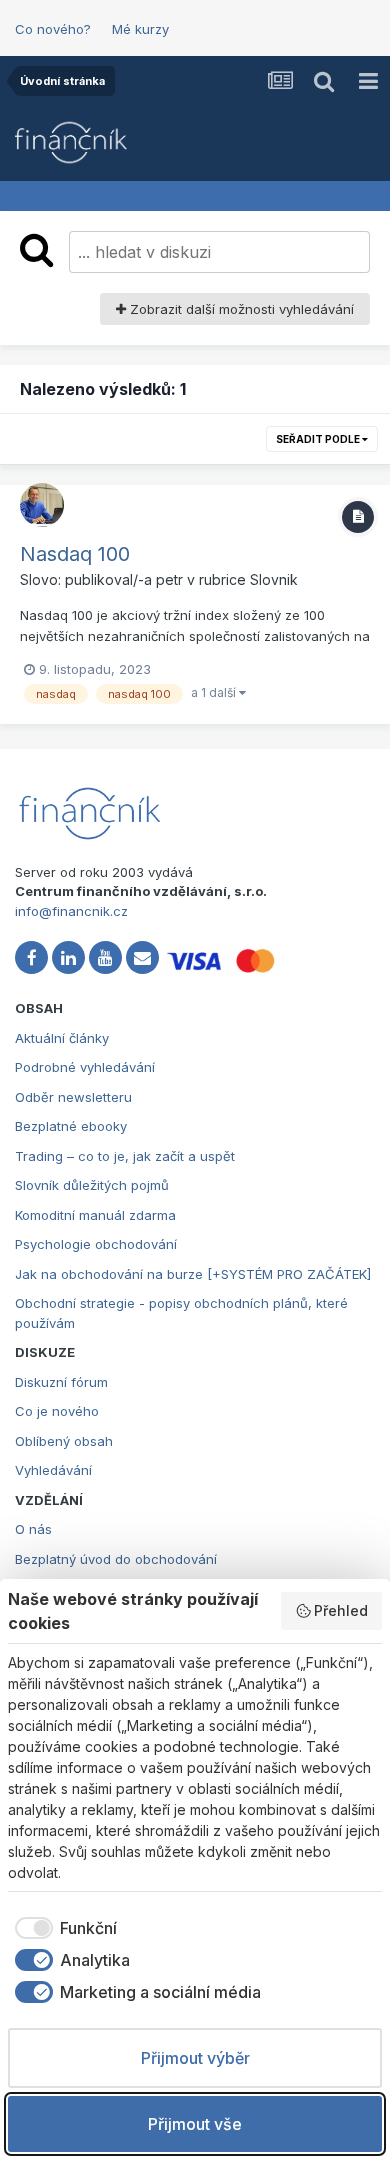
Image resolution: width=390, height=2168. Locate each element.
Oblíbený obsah (64, 1441)
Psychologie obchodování (96, 1244)
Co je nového (57, 1411)
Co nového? (53, 29)
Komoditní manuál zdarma (95, 1215)
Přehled (341, 1610)
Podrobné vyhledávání (85, 1067)
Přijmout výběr (195, 2058)
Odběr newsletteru (73, 1097)
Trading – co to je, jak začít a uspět (125, 1156)
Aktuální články (62, 1038)
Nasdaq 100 (75, 554)
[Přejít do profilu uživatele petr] (42, 505)
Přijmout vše (195, 2124)
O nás (33, 1529)
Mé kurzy (140, 29)
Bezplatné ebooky (71, 1126)
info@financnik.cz (71, 911)
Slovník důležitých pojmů (92, 1185)
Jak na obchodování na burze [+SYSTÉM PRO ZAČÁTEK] (193, 1274)
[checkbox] (62, 1928)
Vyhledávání (53, 1470)
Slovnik (274, 579)
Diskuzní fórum (61, 1382)
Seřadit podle (319, 439)
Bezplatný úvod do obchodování (116, 1559)
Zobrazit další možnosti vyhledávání (240, 309)
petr (169, 579)
